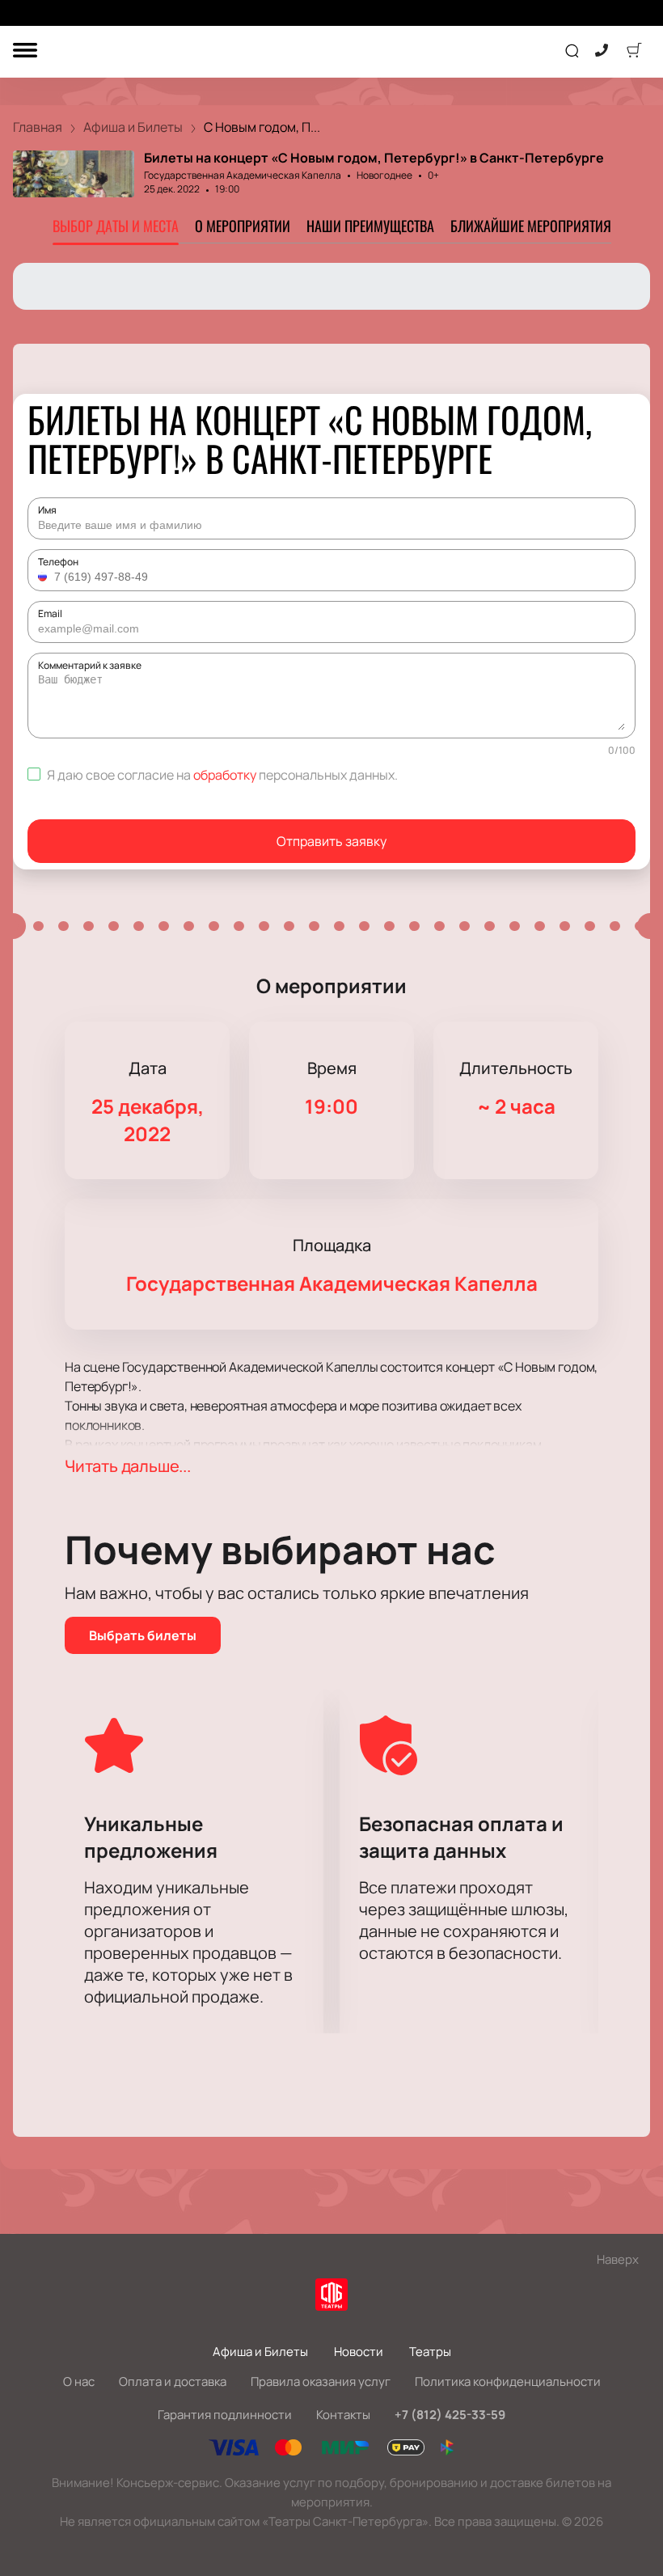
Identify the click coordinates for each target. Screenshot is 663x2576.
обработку (225, 775)
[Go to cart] (634, 52)
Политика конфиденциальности (508, 2381)
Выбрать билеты (143, 1635)
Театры (430, 2352)
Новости (359, 2352)
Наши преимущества (370, 226)
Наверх (618, 2259)
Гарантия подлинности (225, 2415)
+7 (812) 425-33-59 (450, 2415)
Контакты (343, 2415)
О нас (79, 2381)
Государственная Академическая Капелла (243, 175)
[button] (44, 577)
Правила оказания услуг (321, 2381)
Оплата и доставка (173, 2381)
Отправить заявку (331, 841)
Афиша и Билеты (260, 2352)
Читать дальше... (128, 1466)
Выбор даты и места (116, 226)
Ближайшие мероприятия (531, 226)
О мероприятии (243, 226)
